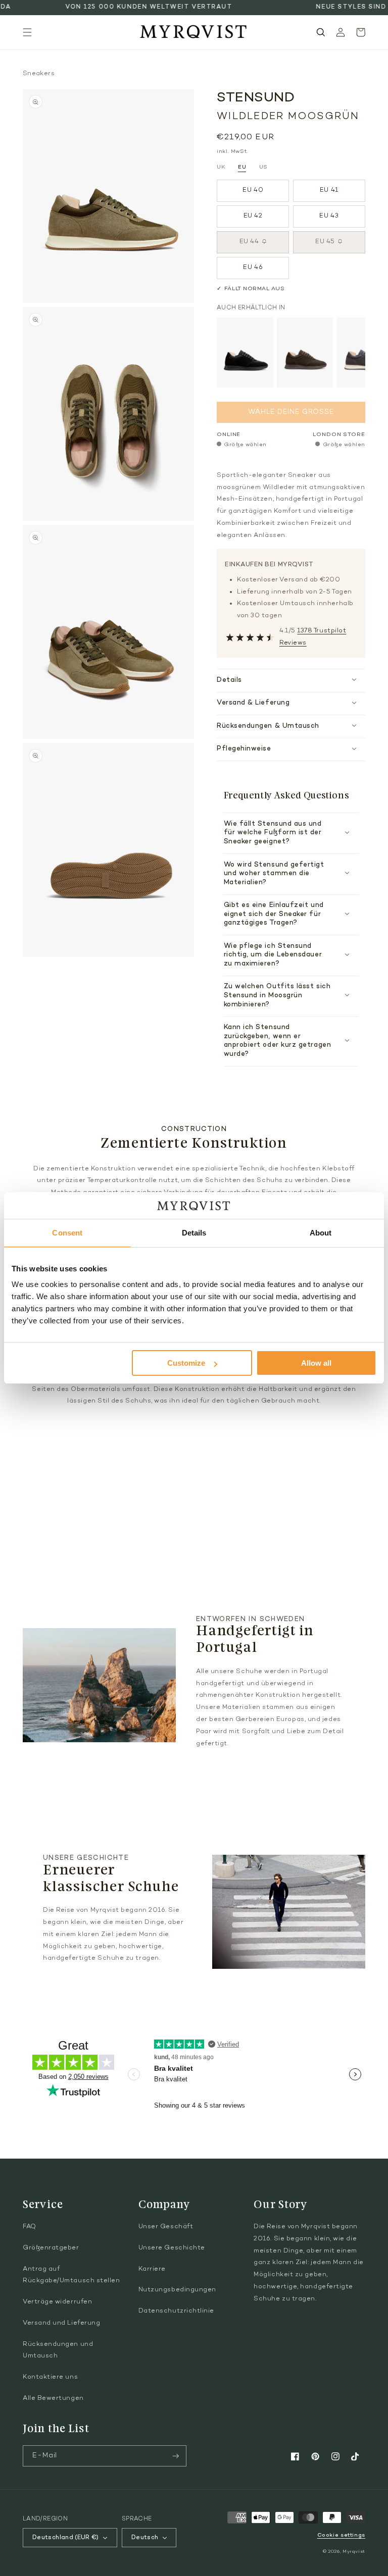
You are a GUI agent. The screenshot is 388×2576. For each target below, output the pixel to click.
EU (242, 167)
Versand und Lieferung (61, 2323)
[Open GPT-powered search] (321, 32)
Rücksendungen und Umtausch (58, 2350)
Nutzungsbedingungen (177, 2290)
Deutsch (145, 2538)
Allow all (316, 1363)
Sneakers (39, 74)
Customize (186, 1363)
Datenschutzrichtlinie (176, 2311)
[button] (27, 32)
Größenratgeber (51, 2248)
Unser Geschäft (166, 2227)
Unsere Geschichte (172, 2248)
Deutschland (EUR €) (66, 2538)
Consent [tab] (67, 1233)
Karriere (152, 2269)
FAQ (30, 2227)
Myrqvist (354, 2552)
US (263, 167)
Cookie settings (341, 2535)
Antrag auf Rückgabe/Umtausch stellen (71, 2275)
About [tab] (321, 1233)
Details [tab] (194, 1233)
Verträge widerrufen (57, 2302)
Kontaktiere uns (50, 2377)
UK (221, 167)
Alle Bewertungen (53, 2398)
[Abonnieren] (176, 2456)
